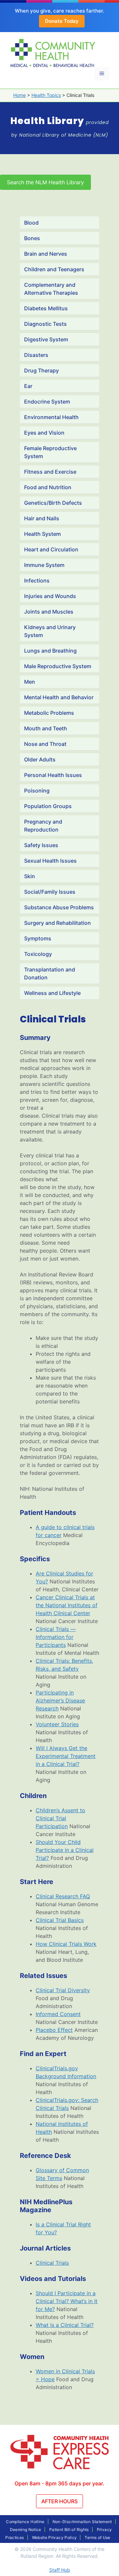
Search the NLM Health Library (45, 182)
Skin (30, 876)
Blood (31, 223)
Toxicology (38, 954)
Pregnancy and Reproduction (43, 826)
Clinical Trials (52, 2263)
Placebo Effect (54, 2030)
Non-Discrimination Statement (82, 2522)
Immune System (44, 565)
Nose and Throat (45, 744)
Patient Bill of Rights (69, 2530)
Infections (37, 580)
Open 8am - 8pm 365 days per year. (59, 2483)
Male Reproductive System (58, 666)
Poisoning (37, 791)
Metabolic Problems (49, 713)
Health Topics (46, 95)
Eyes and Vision (44, 433)
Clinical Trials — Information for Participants (56, 1637)
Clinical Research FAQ (63, 1896)
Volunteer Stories (57, 1724)
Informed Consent (58, 2014)
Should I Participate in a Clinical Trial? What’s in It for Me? (67, 2301)
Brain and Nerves (46, 254)
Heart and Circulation (51, 549)
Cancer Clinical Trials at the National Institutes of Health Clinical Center (67, 1605)
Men (30, 682)
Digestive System (46, 339)
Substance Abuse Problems (59, 907)
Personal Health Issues (53, 775)
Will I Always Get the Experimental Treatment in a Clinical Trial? (66, 1756)
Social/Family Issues (50, 892)
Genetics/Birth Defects (53, 503)
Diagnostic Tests (45, 324)
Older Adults (40, 759)
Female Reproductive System (50, 452)
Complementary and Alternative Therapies (51, 289)
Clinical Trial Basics (60, 1920)
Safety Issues (41, 845)
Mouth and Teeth (46, 728)
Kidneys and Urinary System (50, 631)
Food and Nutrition (48, 487)
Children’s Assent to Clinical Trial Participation (60, 1818)
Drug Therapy (41, 370)
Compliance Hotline (25, 2522)
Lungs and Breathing (50, 651)
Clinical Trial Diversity (63, 1990)
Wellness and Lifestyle (52, 993)
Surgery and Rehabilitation (58, 923)
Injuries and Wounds (50, 596)
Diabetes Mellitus (46, 308)
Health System (42, 534)
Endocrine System (47, 402)
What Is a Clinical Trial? (65, 2325)
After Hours (59, 2501)
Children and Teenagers (54, 269)
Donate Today (62, 21)
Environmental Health (51, 417)
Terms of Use (97, 2537)
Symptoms (38, 938)
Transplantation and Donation (50, 973)
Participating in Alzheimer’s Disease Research (60, 1700)
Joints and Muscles (49, 612)
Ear (28, 386)
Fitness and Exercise (50, 472)
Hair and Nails (42, 518)
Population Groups (48, 806)
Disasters (36, 355)
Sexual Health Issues (50, 861)
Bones (32, 238)
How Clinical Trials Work (66, 1944)
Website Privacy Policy (55, 2537)
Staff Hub (60, 2570)
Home (20, 95)
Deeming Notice (26, 2530)
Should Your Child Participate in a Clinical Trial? (65, 1850)
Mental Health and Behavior (59, 697)
